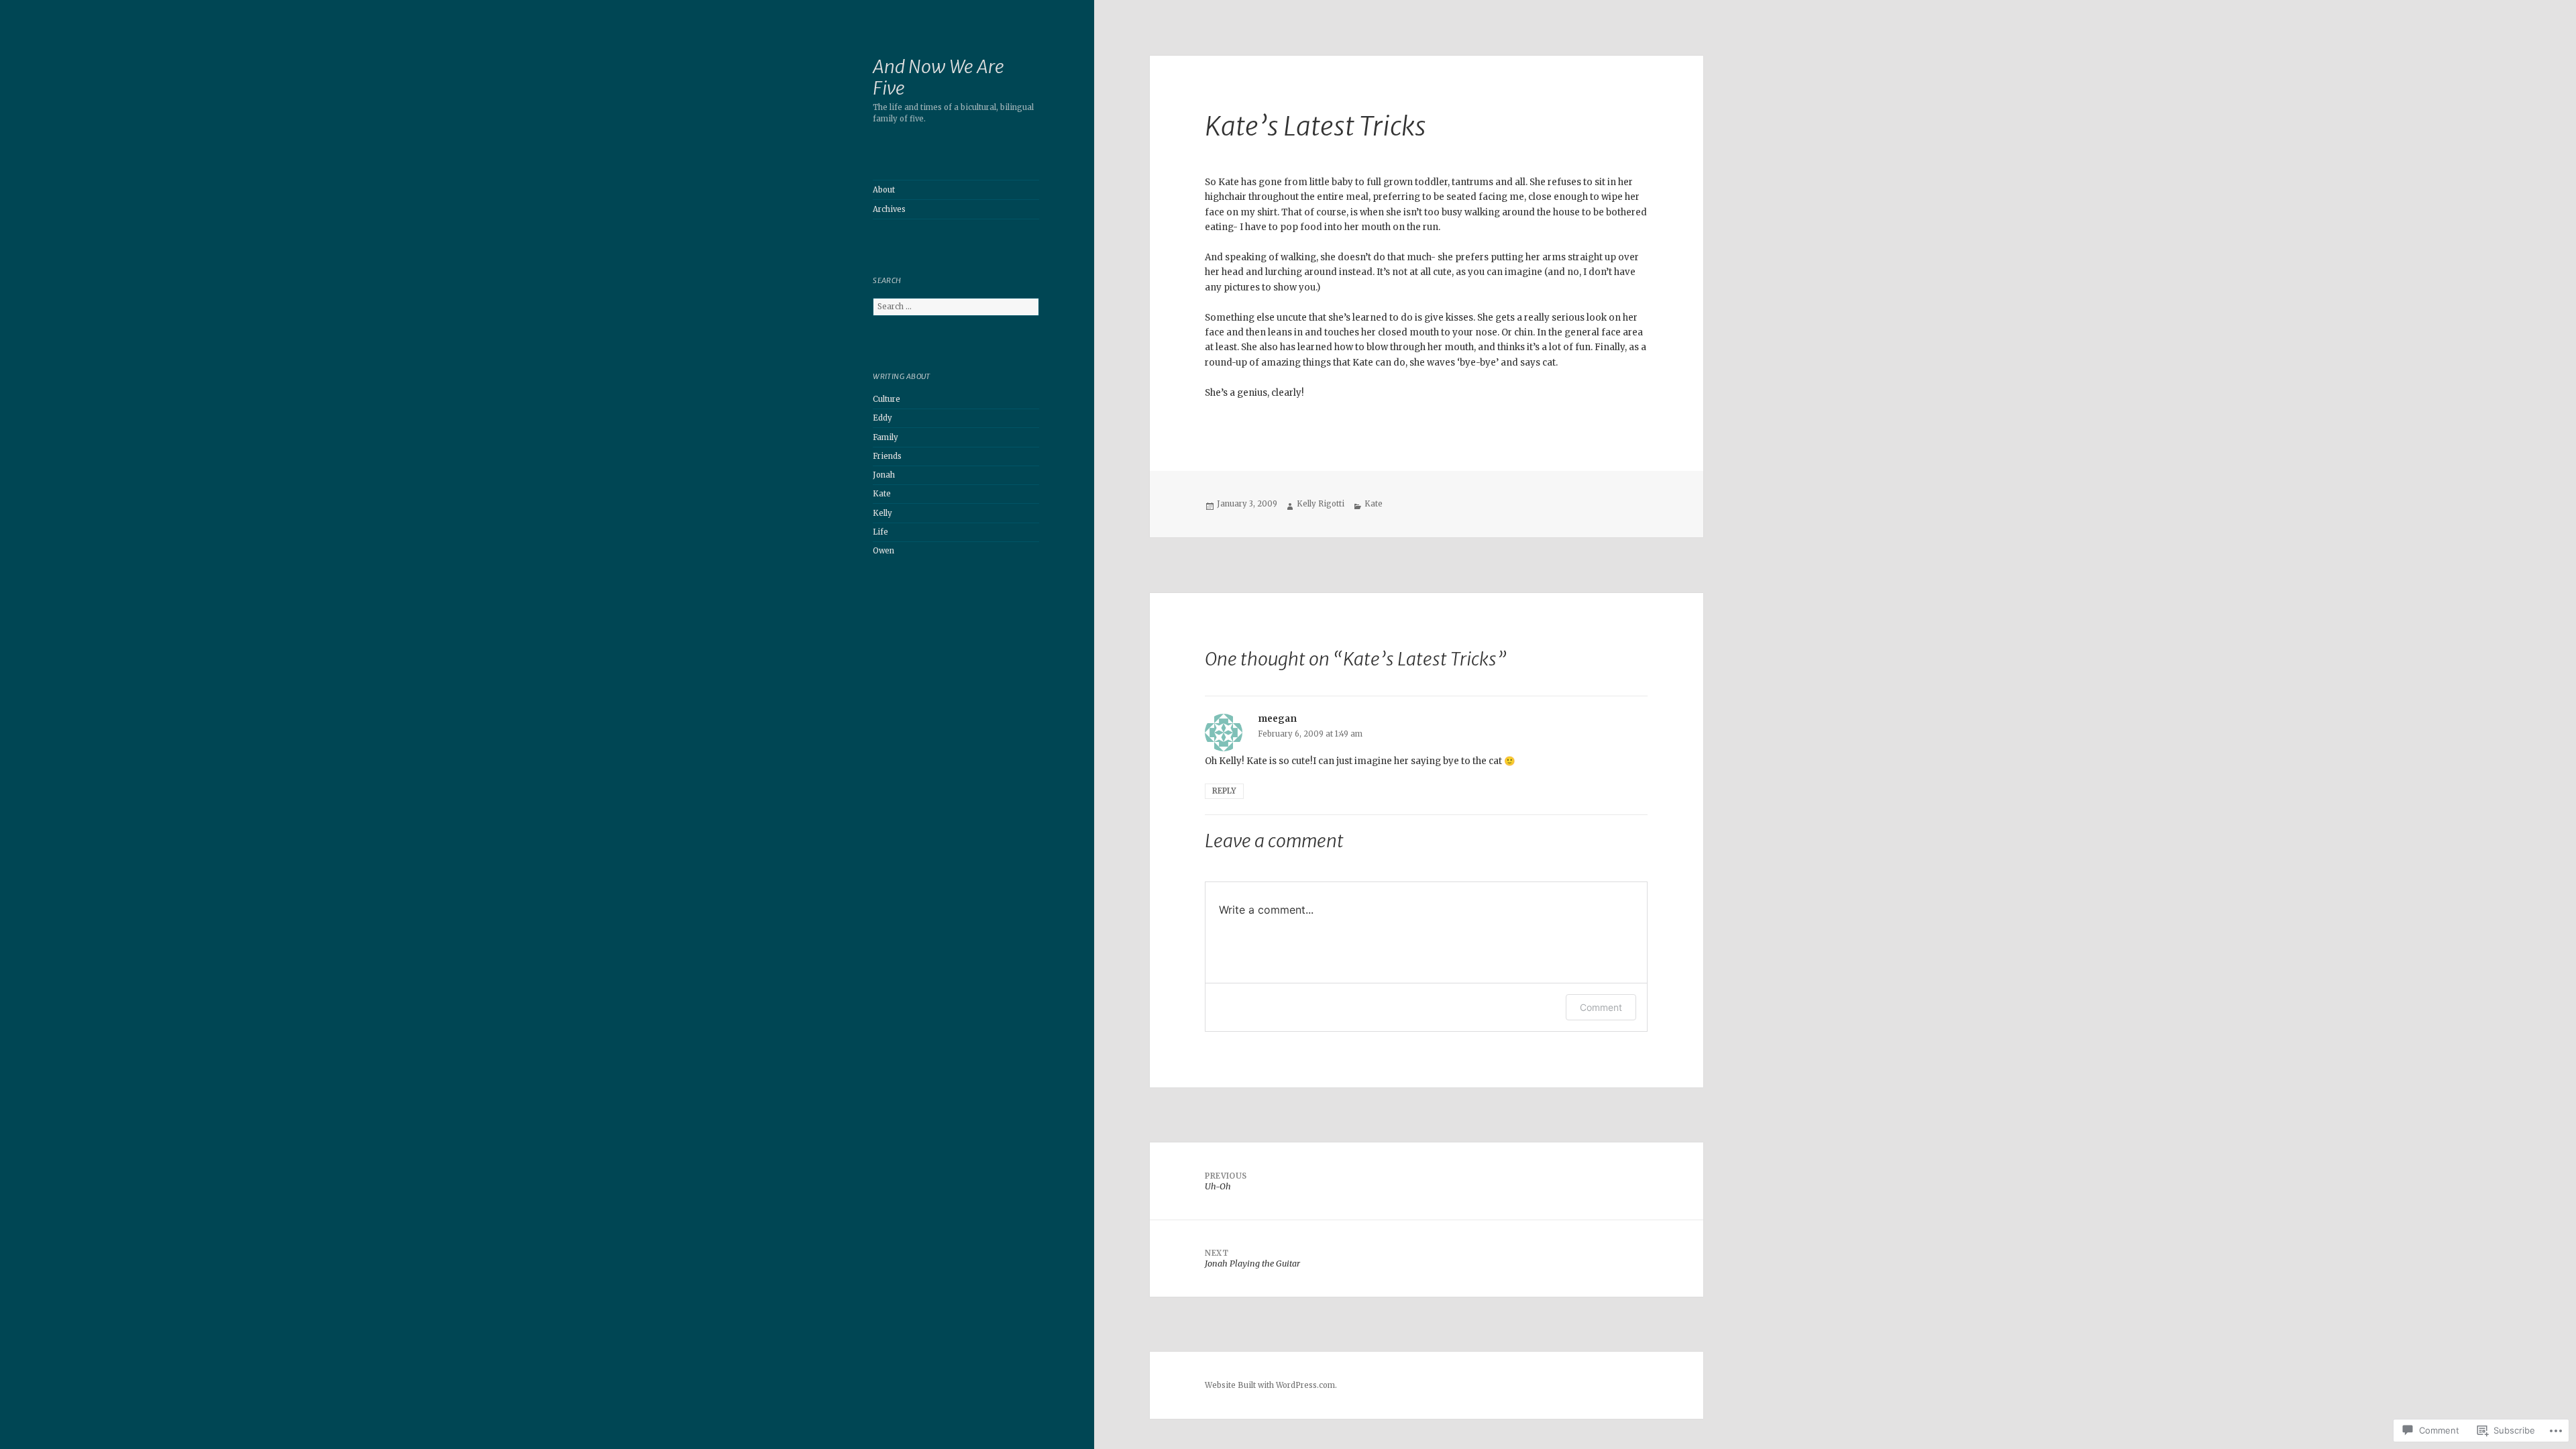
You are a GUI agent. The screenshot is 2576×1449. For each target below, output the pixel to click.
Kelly (882, 513)
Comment (1601, 1007)
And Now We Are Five (938, 77)
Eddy (882, 418)
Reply (1224, 791)
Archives (889, 209)
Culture (887, 399)
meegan (1277, 719)
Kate (882, 494)
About (884, 190)
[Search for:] (956, 307)
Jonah (884, 475)
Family (885, 437)
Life (880, 532)
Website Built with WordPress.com (1270, 1385)
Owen (883, 551)
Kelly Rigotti (1321, 504)
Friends (887, 456)
